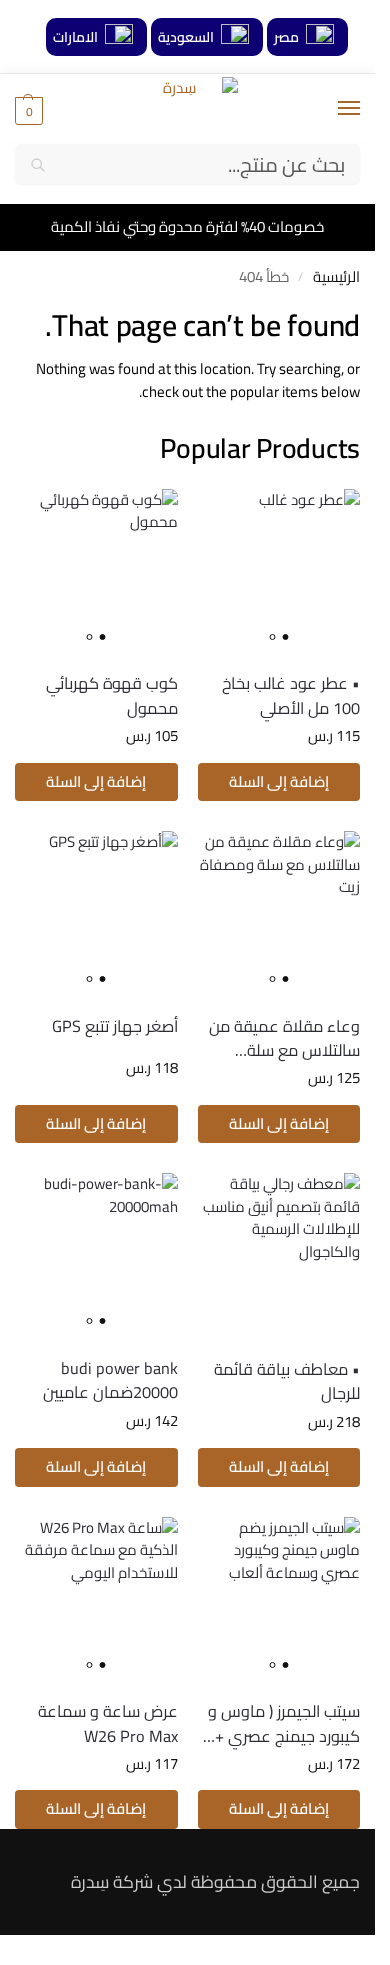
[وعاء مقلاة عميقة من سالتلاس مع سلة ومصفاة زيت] (279, 912)
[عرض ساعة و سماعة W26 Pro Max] (96, 1598)
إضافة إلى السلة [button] (279, 781)
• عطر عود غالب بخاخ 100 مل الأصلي (291, 695)
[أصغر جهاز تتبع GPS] (96, 912)
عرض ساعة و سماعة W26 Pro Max (108, 1723)
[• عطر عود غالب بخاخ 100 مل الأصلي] (279, 570)
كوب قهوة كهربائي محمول (112, 695)
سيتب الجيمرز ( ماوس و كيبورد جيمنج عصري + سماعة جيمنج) (284, 1723)
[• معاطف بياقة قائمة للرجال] (279, 1255)
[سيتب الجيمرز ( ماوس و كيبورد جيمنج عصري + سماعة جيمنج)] (279, 1598)
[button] (29, 110)
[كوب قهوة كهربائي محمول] (96, 570)
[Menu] (330, 109)
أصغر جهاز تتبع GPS (115, 1026)
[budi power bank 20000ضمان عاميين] (96, 1254)
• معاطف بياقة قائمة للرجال (287, 1381)
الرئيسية (336, 276)
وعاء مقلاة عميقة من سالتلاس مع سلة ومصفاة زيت (284, 1038)
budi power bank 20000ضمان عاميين (110, 1380)
